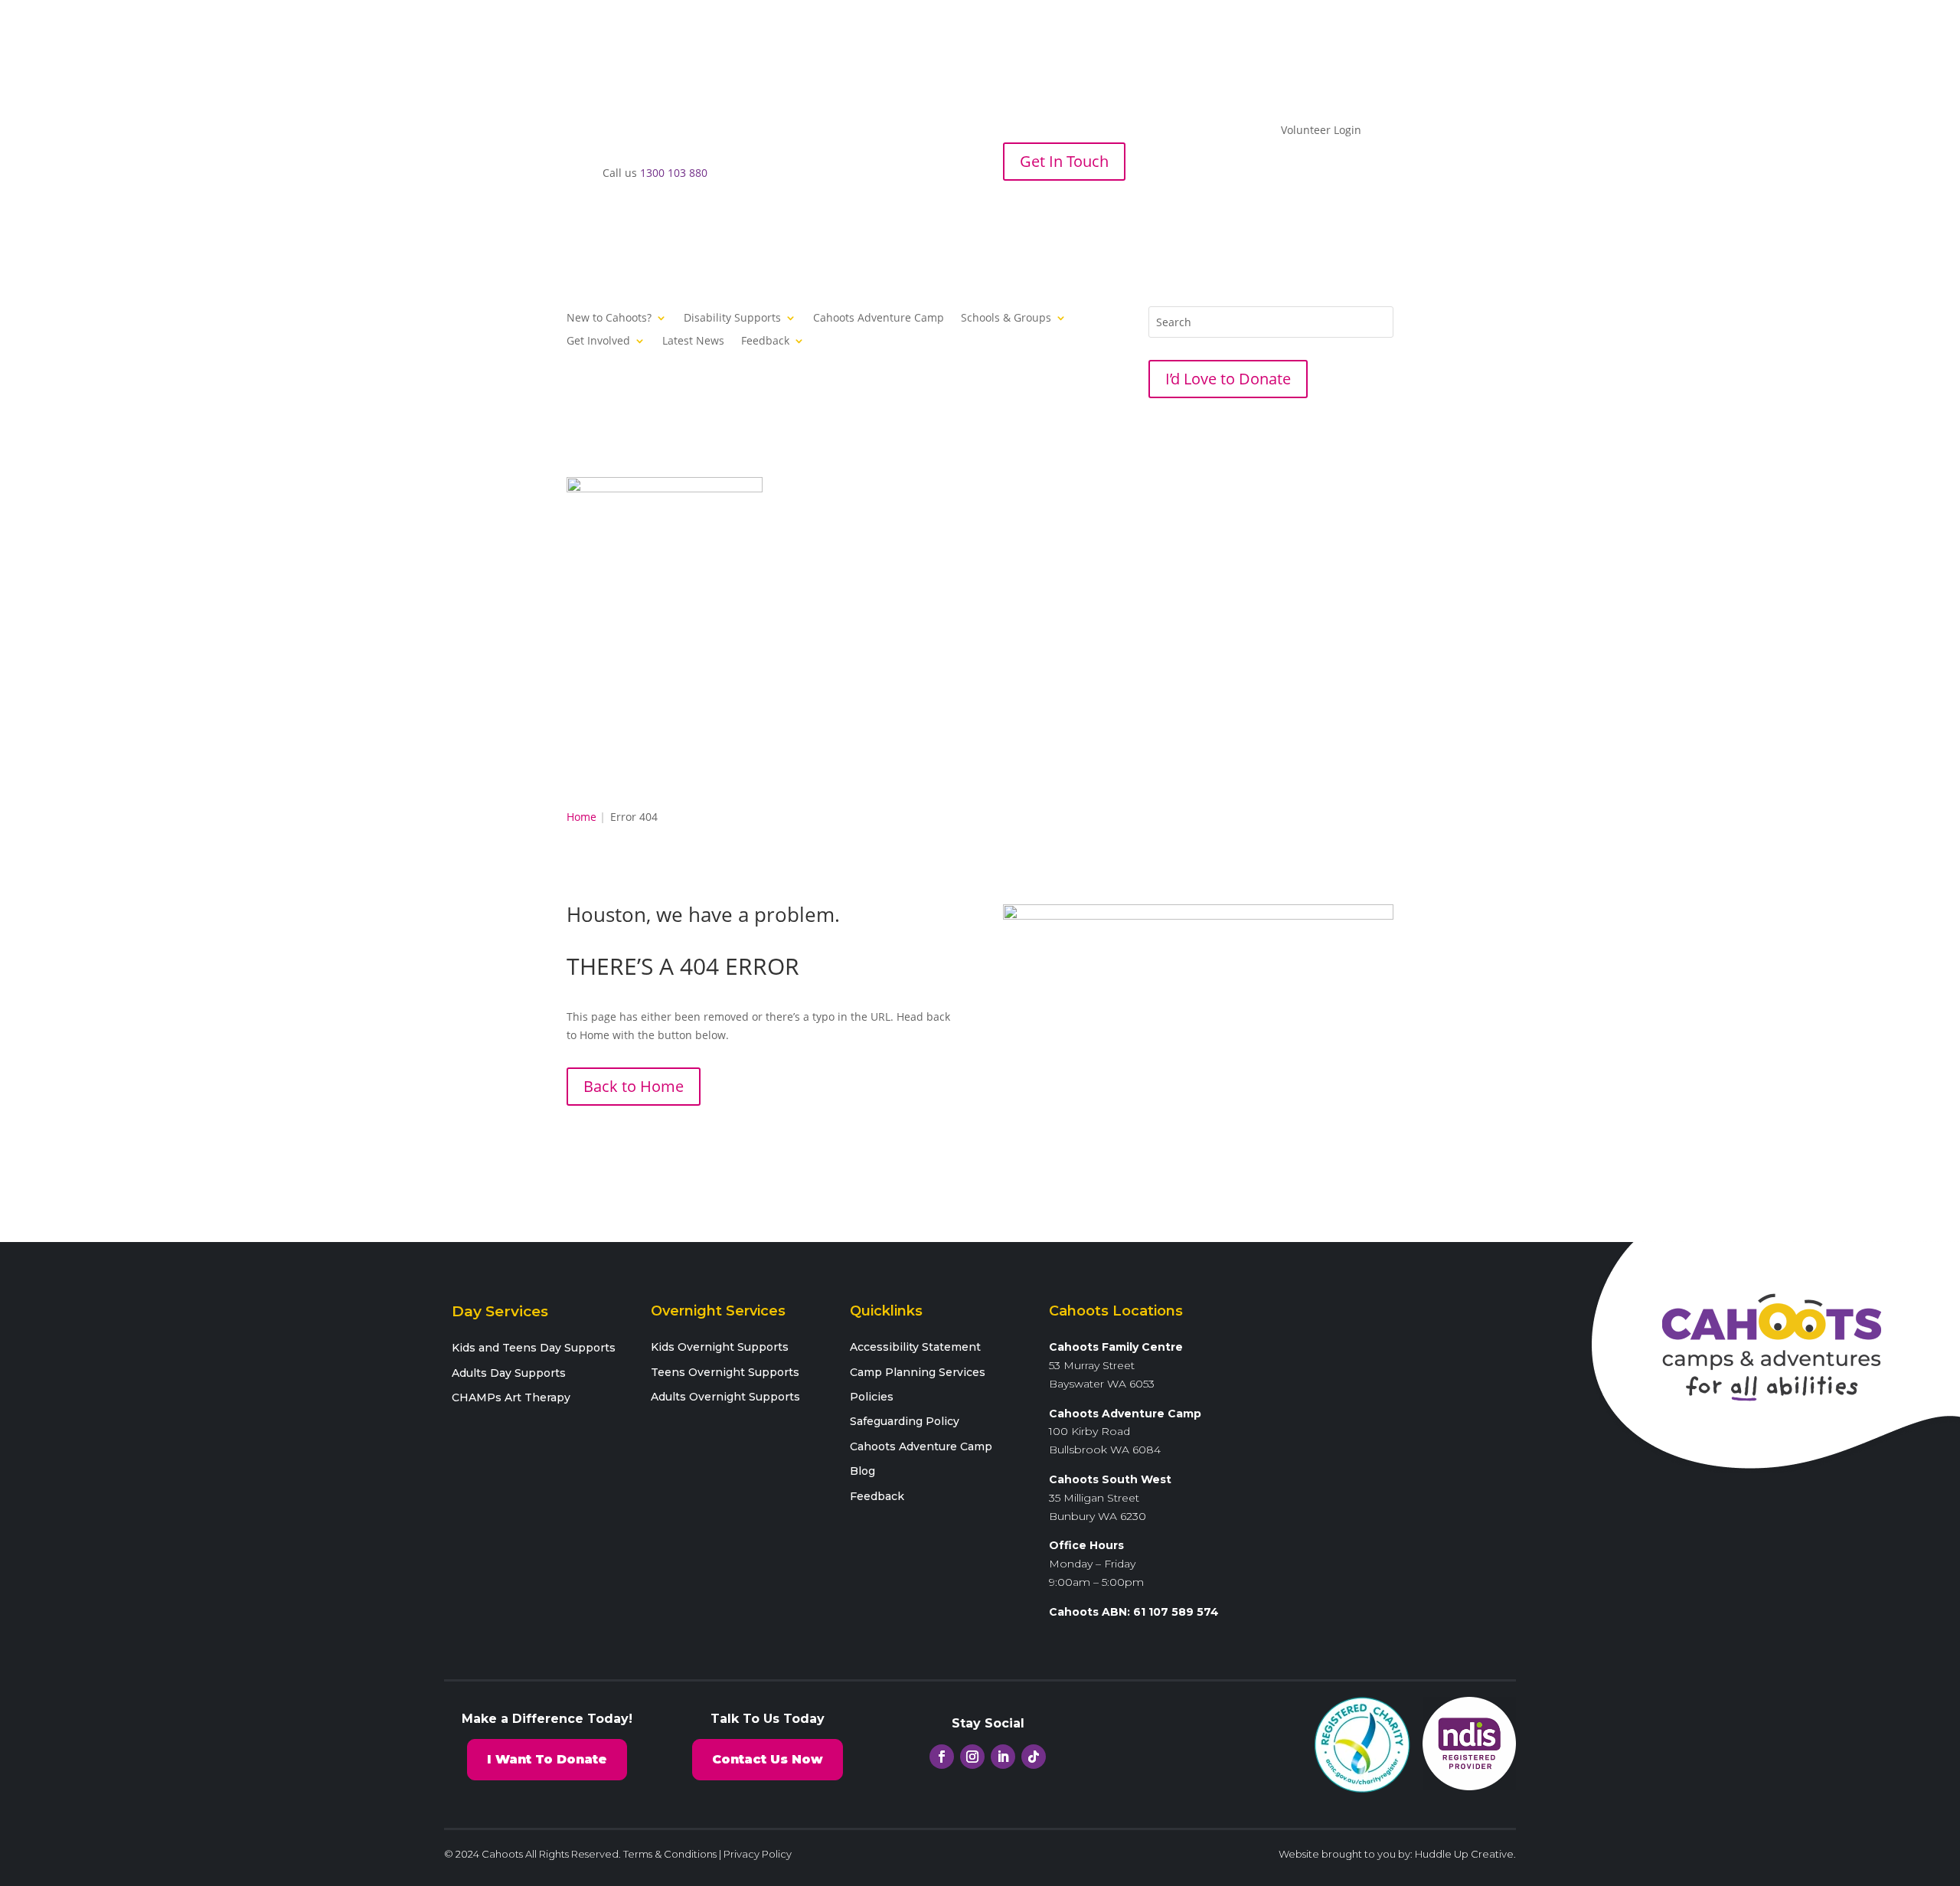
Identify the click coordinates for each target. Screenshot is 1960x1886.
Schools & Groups (1006, 319)
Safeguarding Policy (905, 1421)
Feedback (765, 342)
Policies (872, 1397)
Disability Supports (732, 319)
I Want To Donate (547, 1759)
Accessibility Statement (915, 1347)
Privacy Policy (758, 1854)
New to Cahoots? (609, 319)
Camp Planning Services (918, 1372)
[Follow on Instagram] (1046, 215)
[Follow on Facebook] (1015, 215)
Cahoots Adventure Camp (879, 319)
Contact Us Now (768, 1759)
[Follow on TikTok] (1107, 215)
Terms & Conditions (670, 1854)
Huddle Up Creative (1464, 1854)
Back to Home (634, 1086)
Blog (862, 1471)
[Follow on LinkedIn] (1076, 215)
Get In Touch (1064, 161)
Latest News (693, 342)
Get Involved (598, 342)
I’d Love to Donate (1228, 379)
